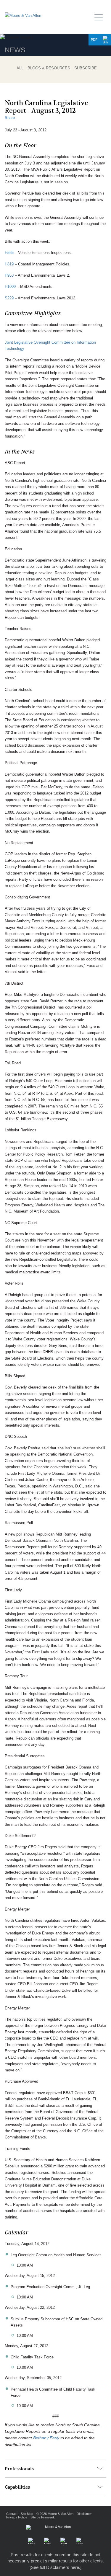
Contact (12, 2514)
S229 (9, 298)
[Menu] (100, 16)
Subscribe (86, 68)
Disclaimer (84, 2514)
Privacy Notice (17, 2517)
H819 (9, 264)
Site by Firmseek (43, 2517)
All (20, 68)
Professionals (19, 2469)
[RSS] (80, 2541)
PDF (94, 40)
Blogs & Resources (49, 68)
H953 (9, 275)
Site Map (27, 2514)
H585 (9, 253)
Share (10, 118)
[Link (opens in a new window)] (47, 2541)
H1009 (10, 287)
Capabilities (17, 2487)
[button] (105, 40)
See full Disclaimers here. (55, 2567)
